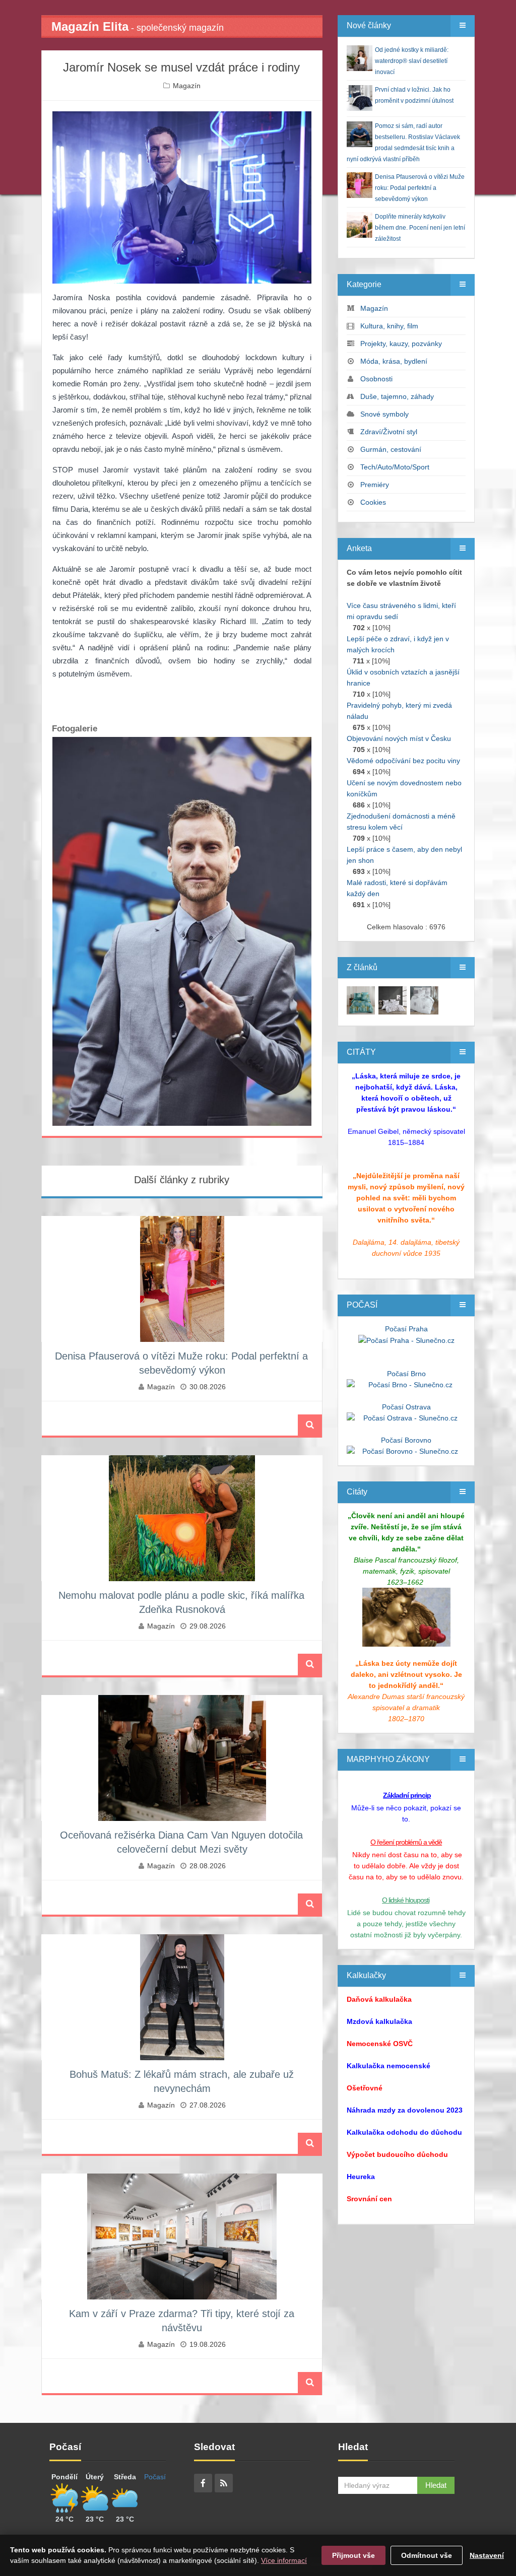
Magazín (187, 86)
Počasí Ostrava (406, 1407)
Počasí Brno (406, 1374)
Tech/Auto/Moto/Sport (395, 467)
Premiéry (375, 485)
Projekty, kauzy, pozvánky (401, 344)
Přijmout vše (353, 2555)
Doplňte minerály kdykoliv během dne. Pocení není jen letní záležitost (420, 228)
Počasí (155, 2477)
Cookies (373, 502)
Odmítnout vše (427, 2555)
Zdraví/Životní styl (389, 432)
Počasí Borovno (406, 1440)
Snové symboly (384, 414)
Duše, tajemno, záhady (397, 396)
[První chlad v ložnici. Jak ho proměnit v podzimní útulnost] (361, 1000)
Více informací (284, 2560)
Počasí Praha (406, 1329)
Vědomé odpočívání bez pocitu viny (403, 761)
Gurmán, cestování (391, 449)
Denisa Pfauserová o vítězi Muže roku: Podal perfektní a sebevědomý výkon (420, 188)
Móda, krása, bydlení (394, 361)
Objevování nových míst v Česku (399, 738)
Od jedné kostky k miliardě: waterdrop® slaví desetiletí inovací (412, 61)
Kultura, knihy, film (389, 326)
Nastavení (487, 2555)
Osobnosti (376, 379)
